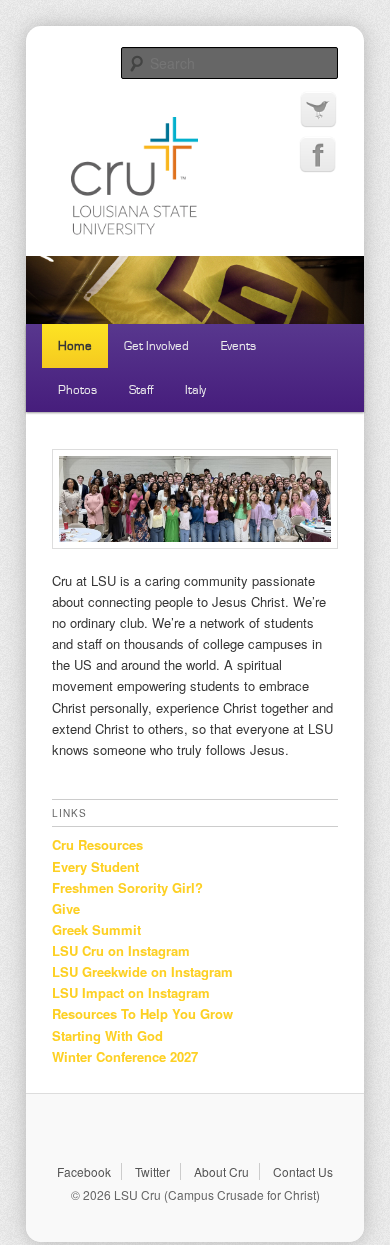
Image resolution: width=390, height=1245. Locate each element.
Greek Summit (96, 929)
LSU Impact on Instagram (131, 992)
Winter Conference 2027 (125, 1056)
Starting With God (107, 1035)
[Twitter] (318, 110)
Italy (195, 390)
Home (75, 346)
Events (238, 346)
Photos (77, 390)
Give (66, 908)
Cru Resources (97, 844)
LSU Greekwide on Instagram (142, 971)
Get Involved (156, 346)
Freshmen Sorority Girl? (127, 887)
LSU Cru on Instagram (121, 950)
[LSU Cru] (195, 141)
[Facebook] (318, 155)
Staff (141, 390)
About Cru (221, 1171)
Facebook (84, 1171)
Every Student (95, 866)
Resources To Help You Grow (142, 1013)
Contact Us (303, 1171)
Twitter (152, 1171)
